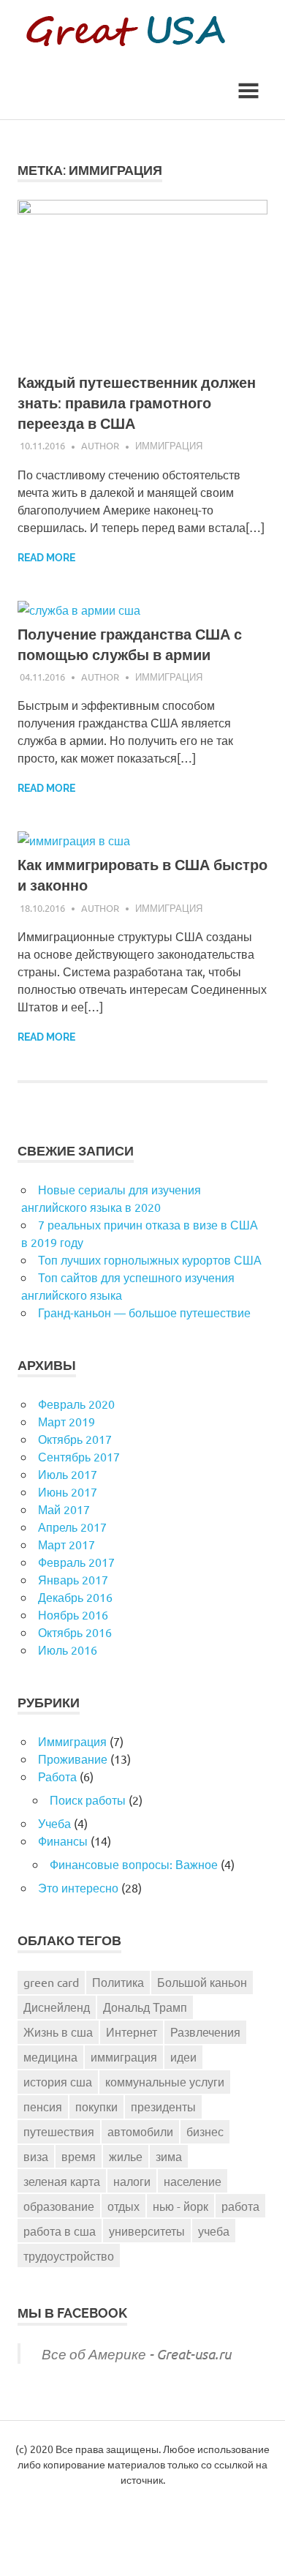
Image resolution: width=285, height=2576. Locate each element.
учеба (214, 2231)
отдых (123, 2206)
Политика (118, 1982)
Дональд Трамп (145, 2007)
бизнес (205, 2131)
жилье (126, 2156)
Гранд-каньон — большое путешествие (144, 1312)
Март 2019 (66, 1421)
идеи (183, 2056)
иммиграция (124, 2056)
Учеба (54, 1823)
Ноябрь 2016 (73, 1614)
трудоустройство (69, 2255)
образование (59, 2206)
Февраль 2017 (76, 1562)
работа (240, 2206)
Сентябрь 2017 (79, 1456)
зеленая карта (62, 2181)
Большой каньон (202, 1982)
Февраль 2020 (76, 1404)
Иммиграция (169, 445)
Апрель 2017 (72, 1527)
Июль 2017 (68, 1474)
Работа (57, 1776)
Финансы (63, 1841)
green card (51, 1982)
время (79, 2156)
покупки (96, 2106)
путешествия (59, 2131)
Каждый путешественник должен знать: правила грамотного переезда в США (137, 403)
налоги (132, 2181)
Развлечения (205, 2032)
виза (36, 2156)
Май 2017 (64, 1509)
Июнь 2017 (68, 1491)
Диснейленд (57, 2007)
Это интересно (78, 1887)
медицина (50, 2056)
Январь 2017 (73, 1579)
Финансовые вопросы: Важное (134, 1864)
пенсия (43, 2106)
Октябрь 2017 (75, 1439)
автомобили (140, 2131)
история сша (58, 2081)
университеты (147, 2231)
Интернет (132, 2032)
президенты (163, 2106)
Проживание (73, 1759)
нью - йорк (180, 2206)
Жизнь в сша (58, 2032)
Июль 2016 (68, 1650)
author (100, 445)
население (193, 2181)
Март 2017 (66, 1544)
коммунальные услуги (165, 2081)
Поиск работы (88, 1800)
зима (169, 2156)
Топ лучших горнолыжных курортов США (150, 1259)
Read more (46, 558)
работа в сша (60, 2231)
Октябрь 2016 (75, 1632)
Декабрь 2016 (75, 1597)
